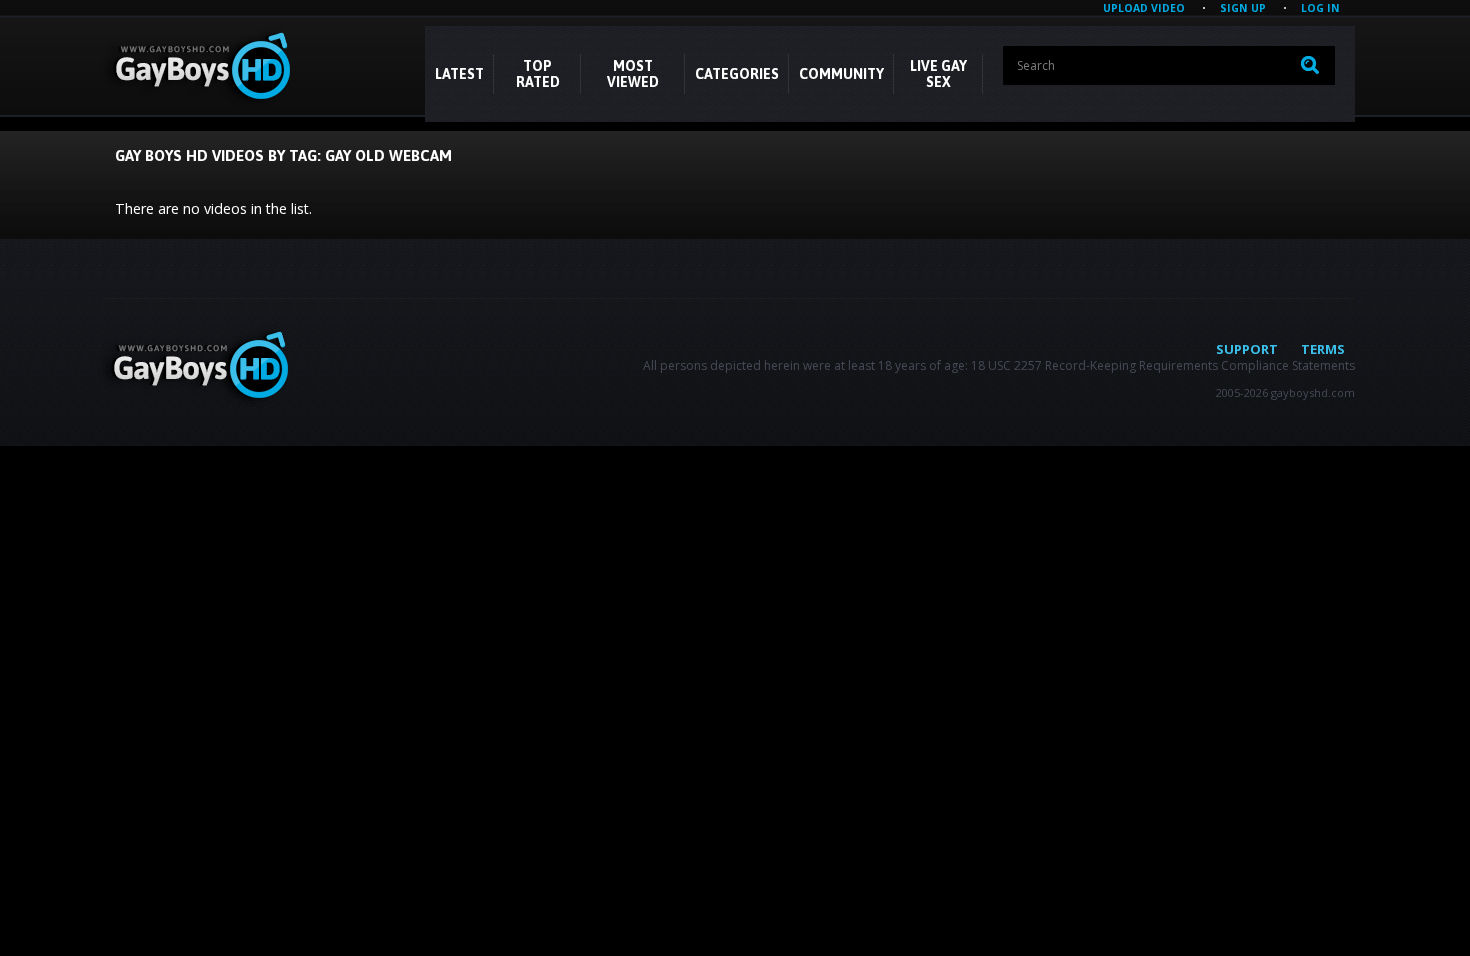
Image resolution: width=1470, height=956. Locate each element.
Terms (1323, 349)
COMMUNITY (841, 74)
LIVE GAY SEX (938, 74)
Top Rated (538, 74)
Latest (459, 74)
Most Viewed (633, 74)
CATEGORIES (737, 74)
